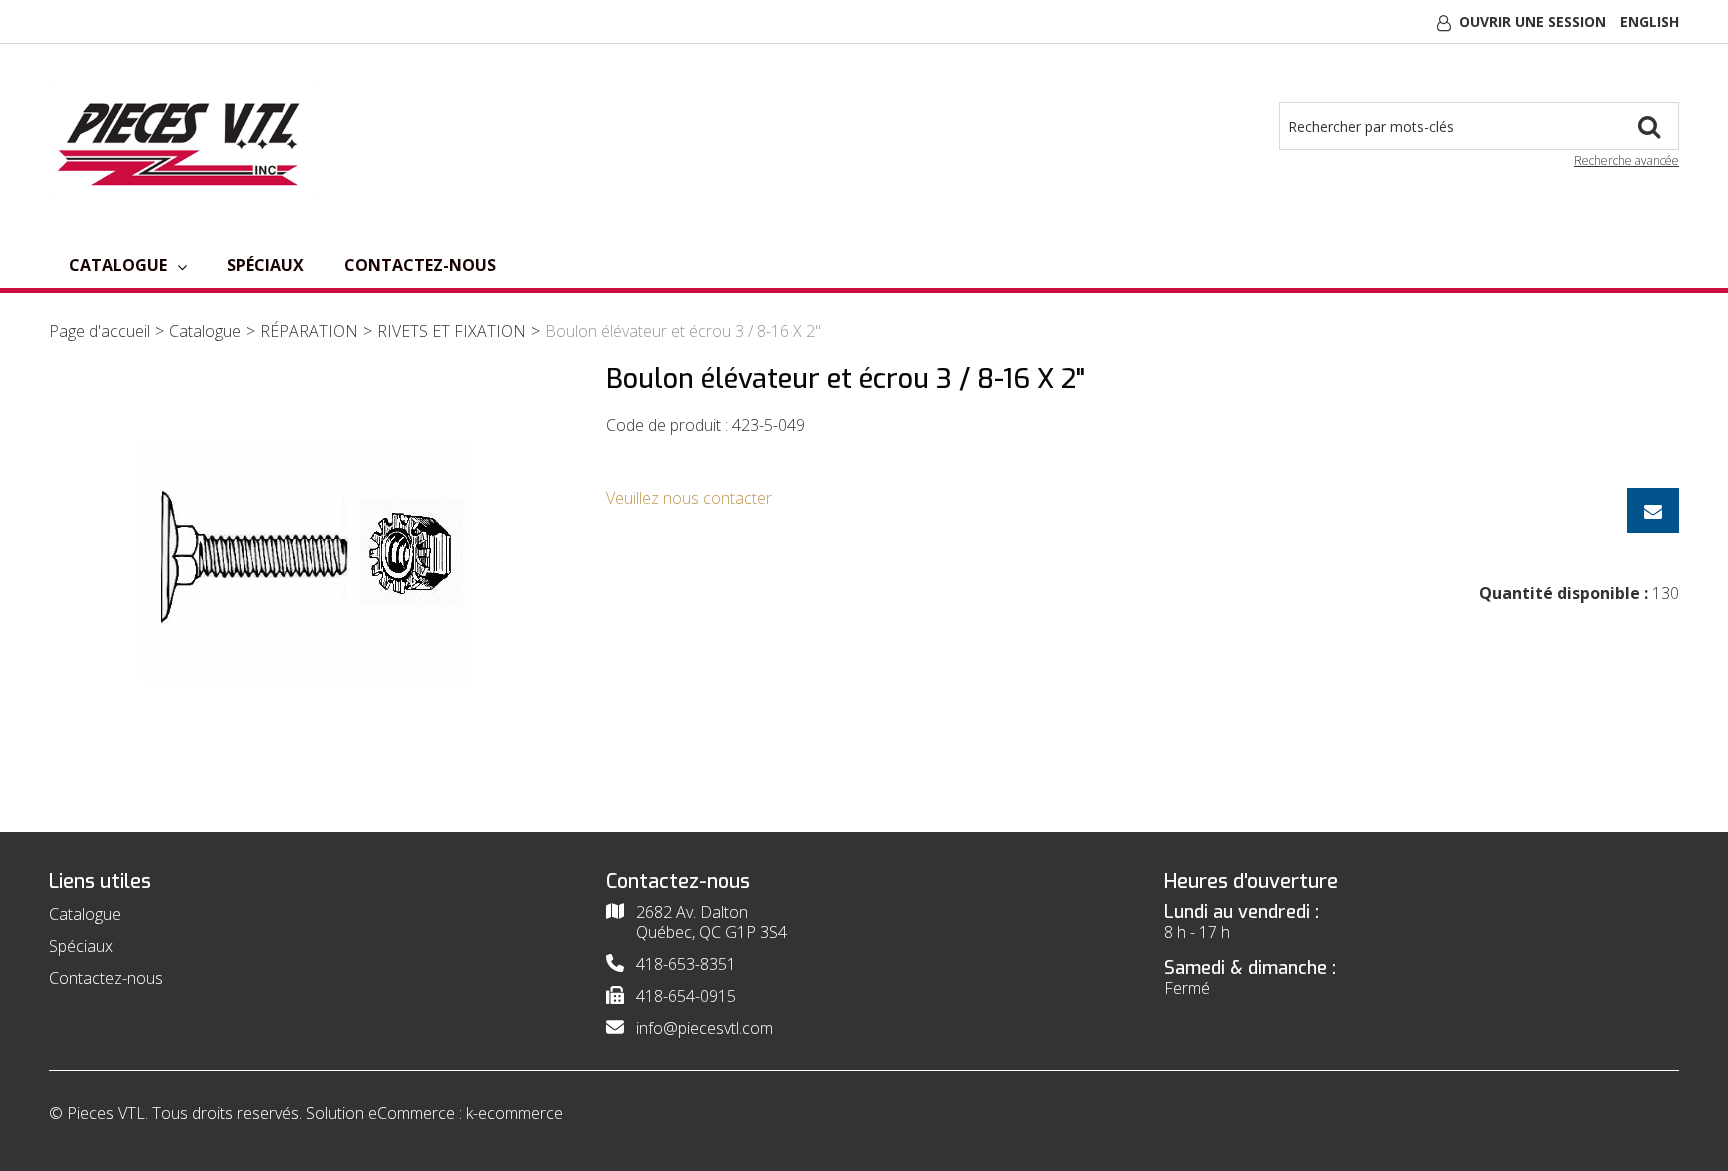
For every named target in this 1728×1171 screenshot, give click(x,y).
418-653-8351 (686, 964)
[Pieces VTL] (184, 141)
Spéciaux (265, 265)
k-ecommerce (514, 1113)
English (1649, 21)
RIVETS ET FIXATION (451, 331)
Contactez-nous (420, 265)
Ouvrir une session (1532, 21)
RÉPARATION (309, 331)
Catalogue (118, 265)
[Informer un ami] (1653, 510)
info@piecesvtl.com (704, 1028)
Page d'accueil (99, 331)
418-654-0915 (686, 996)
